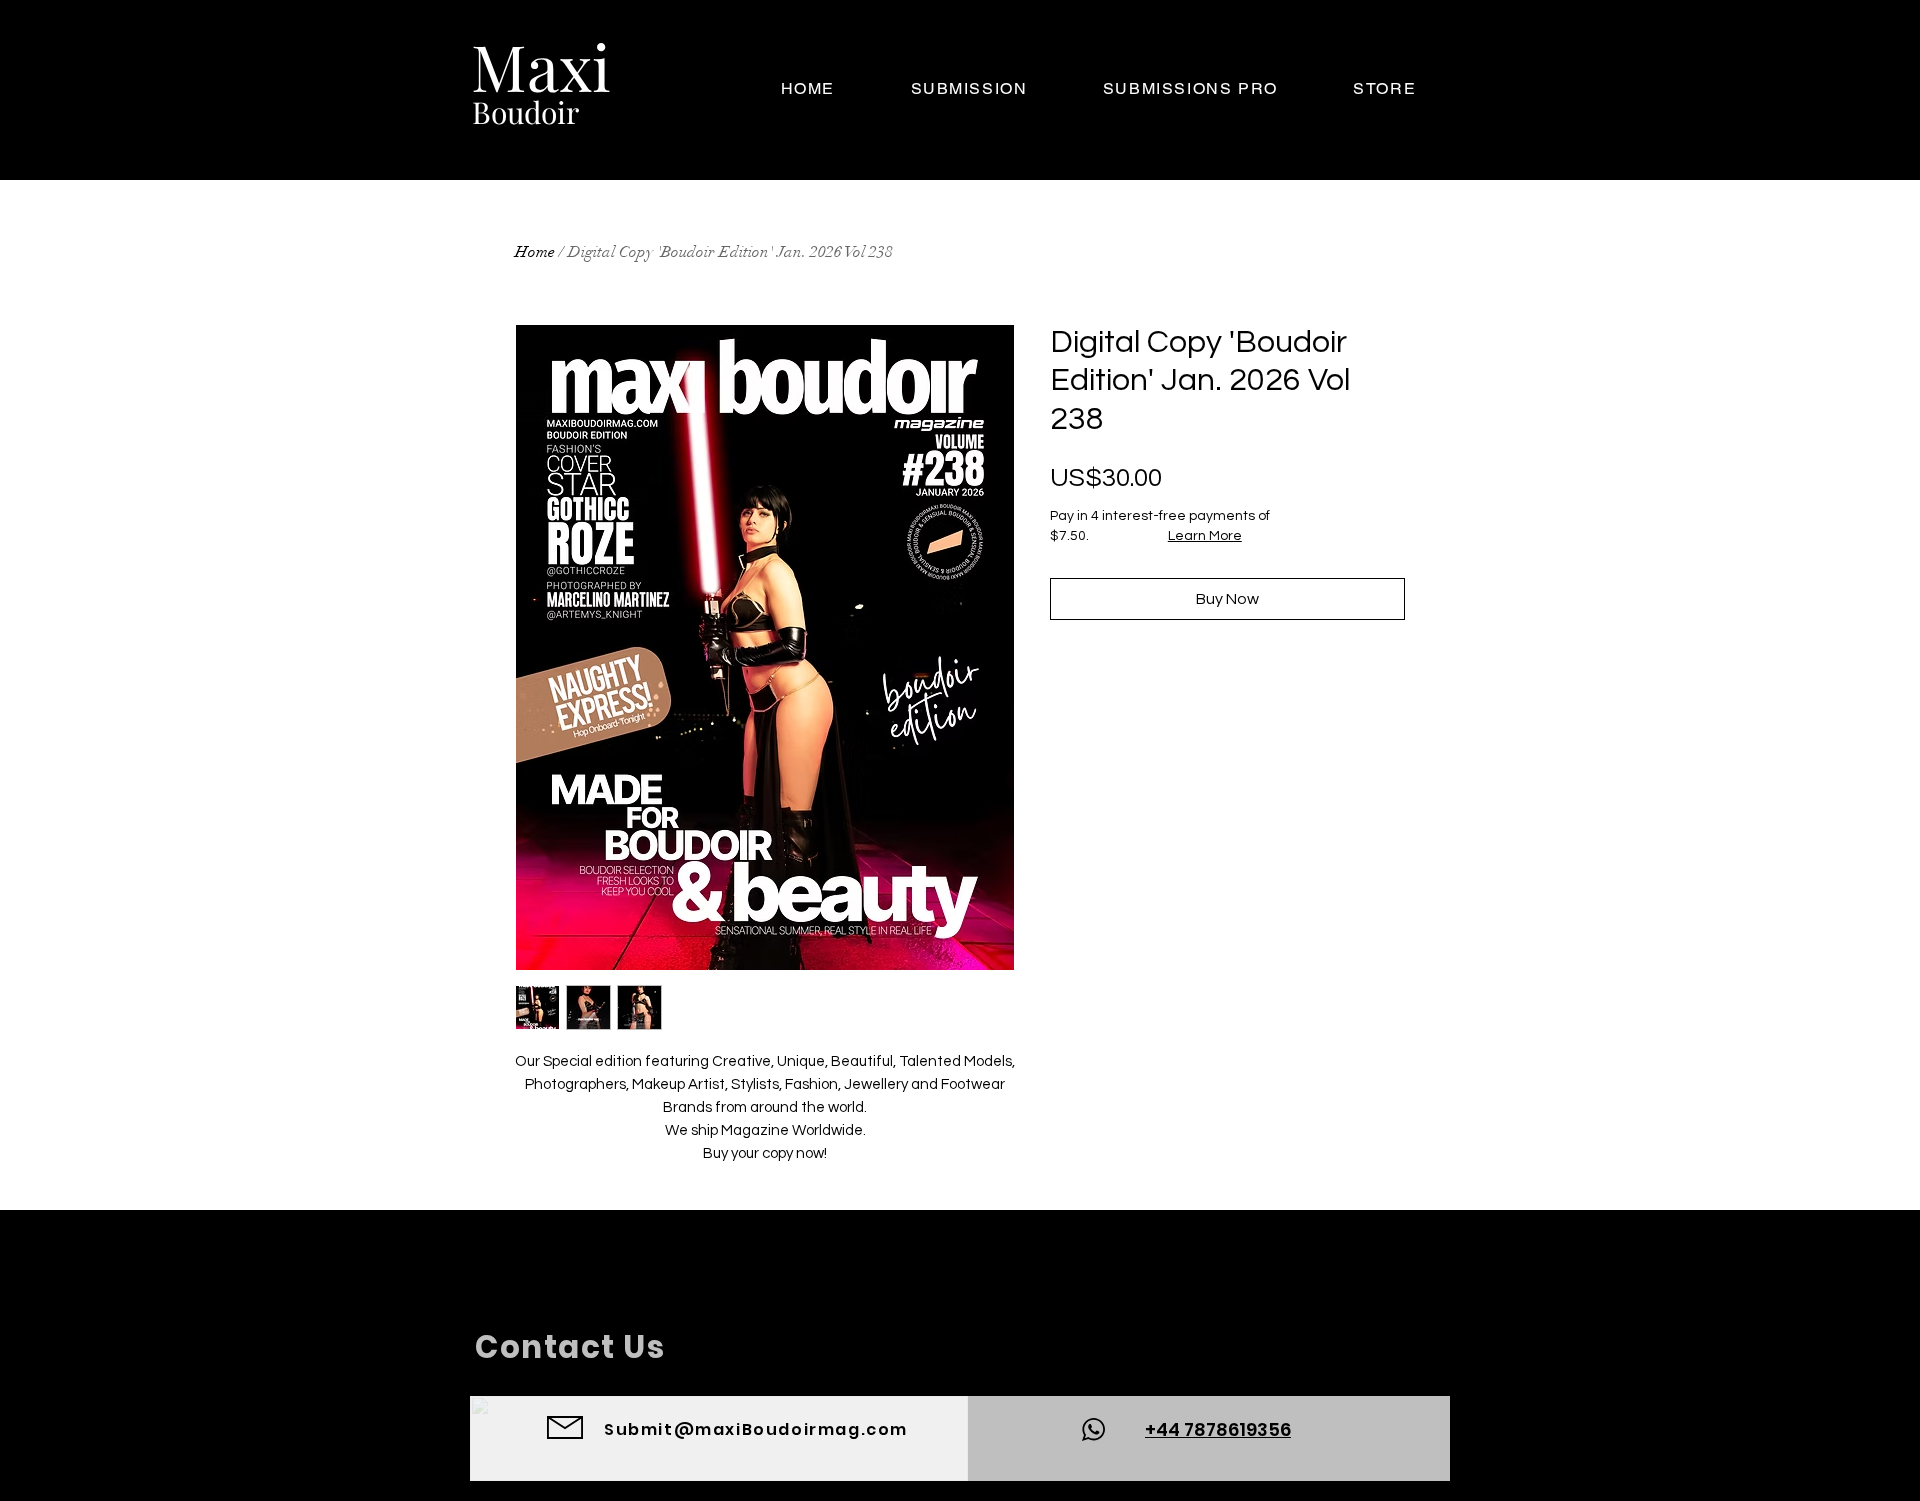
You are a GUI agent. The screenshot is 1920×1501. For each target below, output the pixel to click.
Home (535, 252)
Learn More (1205, 536)
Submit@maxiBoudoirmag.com (756, 1429)
